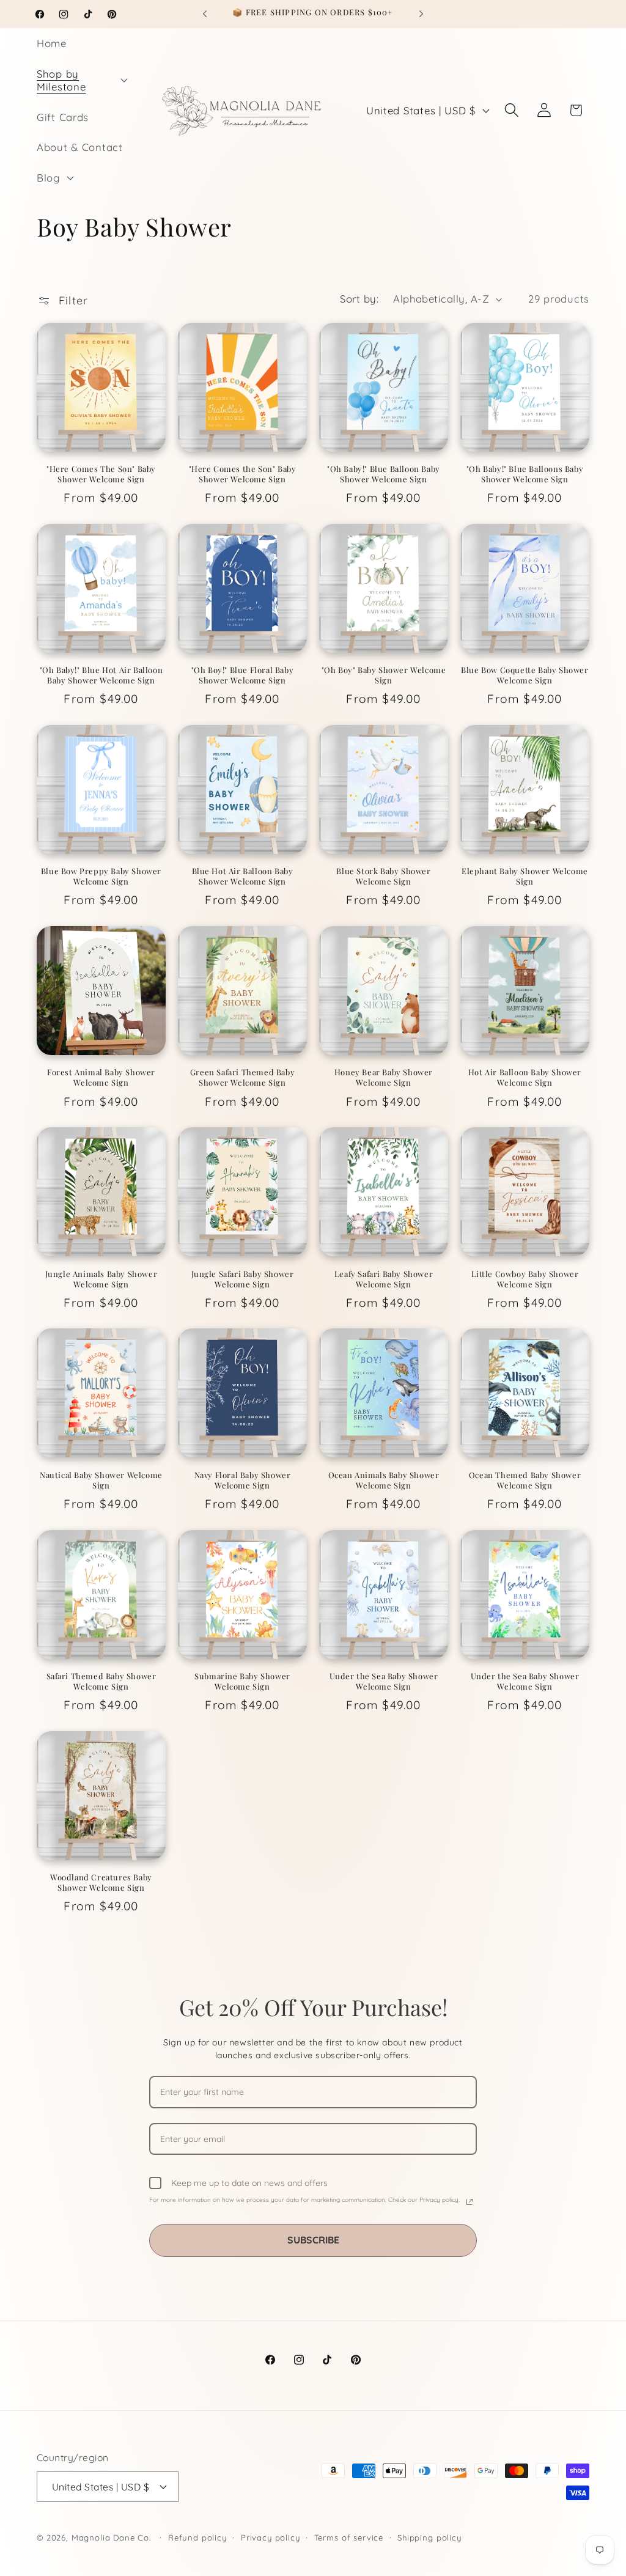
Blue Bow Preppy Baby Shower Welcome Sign (101, 876)
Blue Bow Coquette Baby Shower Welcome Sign (525, 675)
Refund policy (197, 2537)
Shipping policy (429, 2537)
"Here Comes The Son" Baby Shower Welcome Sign (101, 474)
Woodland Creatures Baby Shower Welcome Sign (101, 1882)
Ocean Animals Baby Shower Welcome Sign (384, 1480)
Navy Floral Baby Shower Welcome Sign (243, 1480)
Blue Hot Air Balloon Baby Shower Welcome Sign (243, 876)
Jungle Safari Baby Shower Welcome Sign (243, 1279)
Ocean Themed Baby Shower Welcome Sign (525, 1480)
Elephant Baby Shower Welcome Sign (525, 876)
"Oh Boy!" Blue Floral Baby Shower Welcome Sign (243, 675)
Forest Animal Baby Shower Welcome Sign (101, 1077)
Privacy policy (271, 2537)
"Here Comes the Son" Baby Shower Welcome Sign (243, 474)
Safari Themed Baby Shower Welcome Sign (101, 1681)
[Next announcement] (421, 14)
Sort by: (359, 299)
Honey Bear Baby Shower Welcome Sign (384, 1077)
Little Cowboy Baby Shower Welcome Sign (525, 1279)
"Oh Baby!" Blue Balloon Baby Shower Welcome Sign (384, 474)
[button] (81, 80)
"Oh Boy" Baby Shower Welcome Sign (384, 675)
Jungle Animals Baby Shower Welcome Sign (101, 1279)
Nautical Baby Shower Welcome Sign (101, 1480)
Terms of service (349, 2537)
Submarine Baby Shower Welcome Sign (242, 1681)
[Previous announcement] (205, 14)
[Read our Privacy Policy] (469, 2202)
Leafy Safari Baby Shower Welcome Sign (384, 1279)
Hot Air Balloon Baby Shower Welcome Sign (525, 1077)
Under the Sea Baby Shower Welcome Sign (384, 1681)
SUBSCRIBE (313, 2240)
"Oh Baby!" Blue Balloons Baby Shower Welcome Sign (525, 474)
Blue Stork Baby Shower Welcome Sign (383, 876)
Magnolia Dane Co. (111, 2537)
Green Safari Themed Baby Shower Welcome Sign (242, 1077)
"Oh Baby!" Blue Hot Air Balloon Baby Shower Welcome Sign (101, 675)
